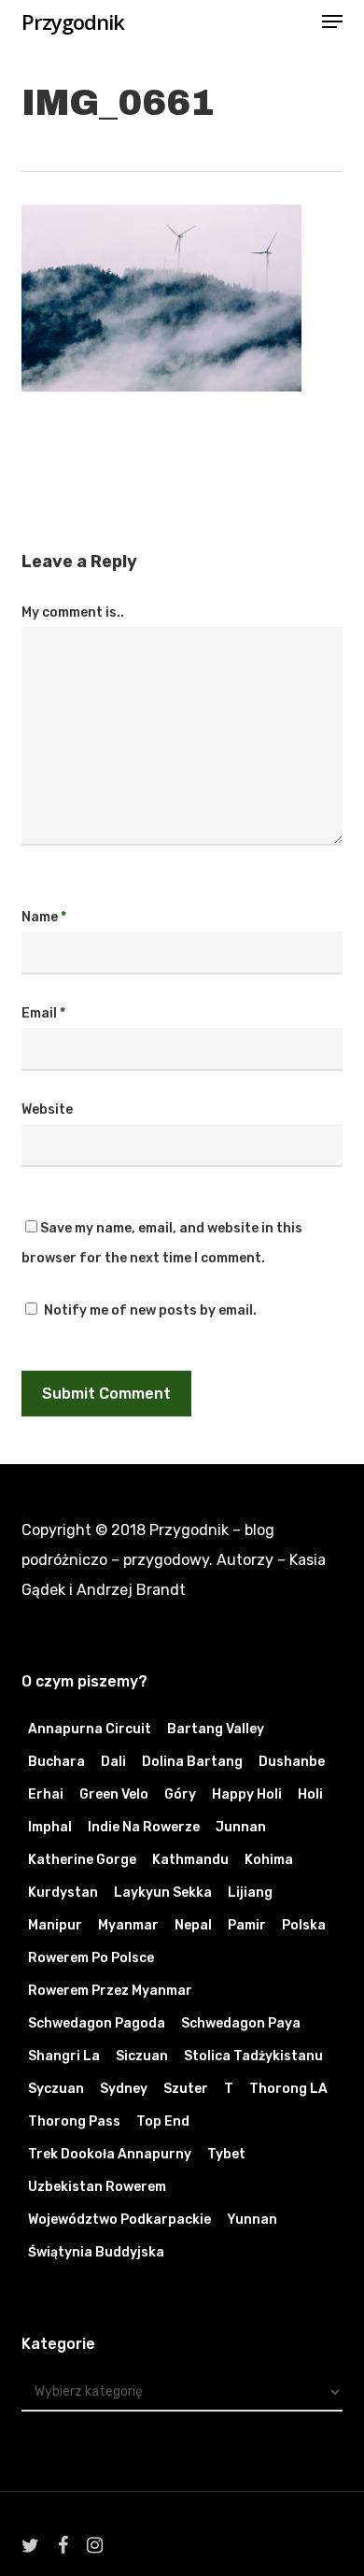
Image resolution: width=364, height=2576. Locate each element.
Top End (163, 2121)
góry (180, 1794)
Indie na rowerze (144, 1827)
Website (47, 1110)
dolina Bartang (192, 1762)
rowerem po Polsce (91, 1958)
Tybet (226, 2154)
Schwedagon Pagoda (97, 2023)
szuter (186, 2089)
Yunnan (252, 2220)
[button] (332, 21)
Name (44, 917)
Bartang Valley (216, 1729)
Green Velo (114, 1794)
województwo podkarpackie (119, 2220)
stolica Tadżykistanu (253, 2056)
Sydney (124, 2089)
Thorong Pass (74, 2121)
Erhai (46, 1794)
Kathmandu (190, 1860)
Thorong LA (288, 2089)
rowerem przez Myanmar (110, 1991)
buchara (56, 1762)
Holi (310, 1794)
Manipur (55, 1925)
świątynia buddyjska (96, 2252)
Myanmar (128, 1925)
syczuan (56, 2089)
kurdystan (63, 1893)
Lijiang (250, 1893)
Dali (113, 1762)
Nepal (193, 1925)
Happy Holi (247, 1794)
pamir (247, 1925)
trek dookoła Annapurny (110, 2154)
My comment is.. (73, 612)
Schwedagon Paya (241, 2023)
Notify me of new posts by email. (150, 1310)
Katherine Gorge (82, 1860)
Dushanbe (292, 1762)
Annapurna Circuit (90, 1729)
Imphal (50, 1827)
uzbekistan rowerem (97, 2187)
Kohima (269, 1860)
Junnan (241, 1827)
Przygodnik (73, 21)
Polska (304, 1925)
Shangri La (64, 2056)
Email (43, 1013)
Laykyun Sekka (163, 1893)
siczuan (142, 2056)
